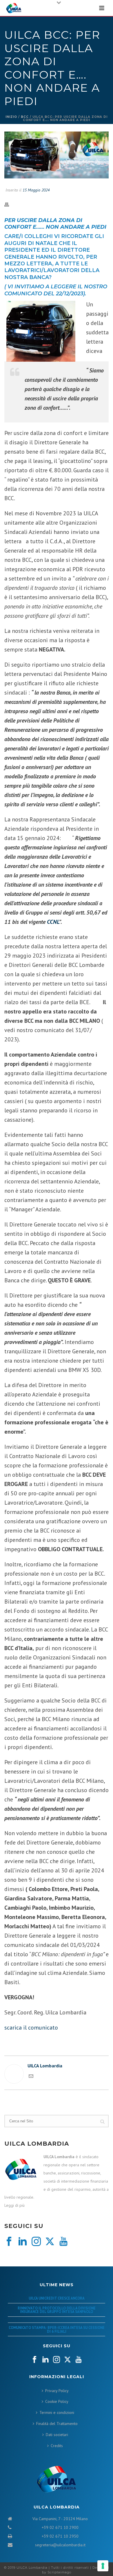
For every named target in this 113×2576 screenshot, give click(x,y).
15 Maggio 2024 (36, 190)
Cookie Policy (57, 2401)
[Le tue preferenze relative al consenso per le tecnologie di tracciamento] (103, 2566)
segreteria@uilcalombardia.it (60, 2545)
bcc (25, 117)
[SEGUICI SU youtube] (79, 2360)
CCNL (53, 922)
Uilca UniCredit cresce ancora (57, 2298)
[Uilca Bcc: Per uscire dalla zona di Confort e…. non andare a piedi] (57, 156)
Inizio (11, 117)
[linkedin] (23, 2242)
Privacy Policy (57, 2391)
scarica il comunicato (31, 2028)
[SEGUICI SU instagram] (57, 2360)
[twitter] (50, 2242)
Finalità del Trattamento (57, 2424)
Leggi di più (14, 2205)
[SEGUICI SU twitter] (68, 2360)
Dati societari (57, 2435)
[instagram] (36, 2242)
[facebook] (9, 2242)
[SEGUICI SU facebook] (34, 2360)
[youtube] (63, 2242)
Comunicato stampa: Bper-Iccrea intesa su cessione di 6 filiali (57, 2329)
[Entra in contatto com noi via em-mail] (31, 2077)
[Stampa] (10, 204)
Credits (57, 2446)
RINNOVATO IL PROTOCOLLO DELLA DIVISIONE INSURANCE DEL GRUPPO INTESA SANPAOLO (57, 2310)
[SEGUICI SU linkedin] (45, 2360)
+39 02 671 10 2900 (60, 2527)
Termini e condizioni (57, 2412)
